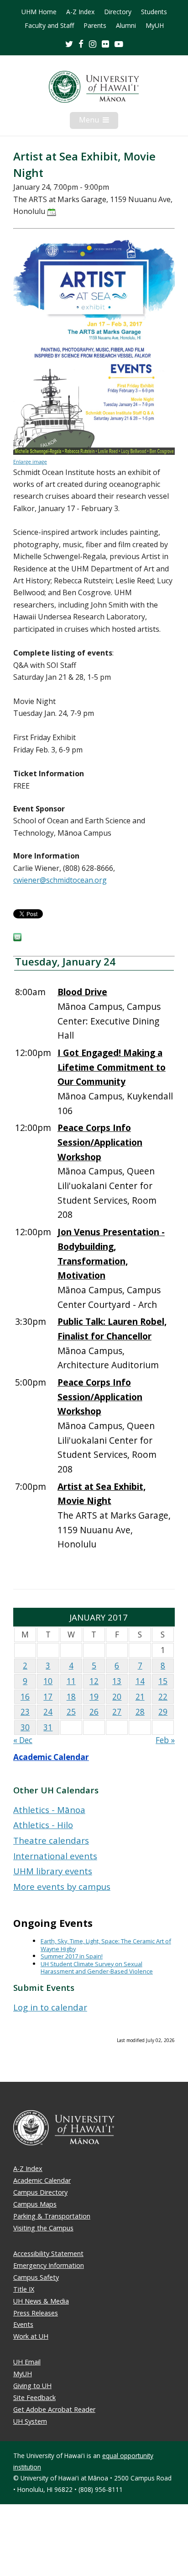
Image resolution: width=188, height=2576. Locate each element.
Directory (118, 12)
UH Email (27, 2362)
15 (163, 1681)
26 (94, 1712)
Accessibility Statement (48, 2253)
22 (163, 1697)
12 (94, 1681)
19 (94, 1697)
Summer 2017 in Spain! (72, 1956)
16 (25, 1697)
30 (25, 1727)
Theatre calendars (51, 1840)
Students (154, 12)
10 (48, 1681)
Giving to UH (32, 2386)
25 (71, 1712)
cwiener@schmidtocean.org (60, 880)
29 (163, 1712)
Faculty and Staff (49, 26)
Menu (99, 122)
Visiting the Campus (43, 2228)
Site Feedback (34, 2397)
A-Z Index (80, 12)
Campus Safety (36, 2277)
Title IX (24, 2289)
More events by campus (62, 1886)
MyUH (155, 26)
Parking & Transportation (52, 2216)
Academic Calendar (51, 1757)
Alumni (126, 26)
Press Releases (36, 2313)
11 (71, 1681)
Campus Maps (35, 2204)
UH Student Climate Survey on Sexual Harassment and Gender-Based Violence (97, 1968)
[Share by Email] (17, 939)
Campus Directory (40, 2192)
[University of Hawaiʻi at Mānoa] (94, 87)
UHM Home (39, 12)
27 (117, 1712)
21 (140, 1697)
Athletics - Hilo (43, 1825)
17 (48, 1697)
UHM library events (53, 1871)
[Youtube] (119, 44)
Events (23, 2324)
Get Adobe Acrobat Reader (54, 2409)
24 (48, 1712)
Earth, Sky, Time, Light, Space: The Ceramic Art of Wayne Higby (106, 1945)
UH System (30, 2421)
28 (140, 1712)
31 (48, 1727)
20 (117, 1697)
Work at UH (31, 2336)
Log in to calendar (50, 2007)
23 (25, 1712)
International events (55, 1856)
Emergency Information (49, 2265)
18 (71, 1697)
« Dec (23, 1740)
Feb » (165, 1740)
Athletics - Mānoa (49, 1810)
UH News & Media (41, 2301)
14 (140, 1681)
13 (117, 1681)
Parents (95, 26)
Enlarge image (30, 462)
